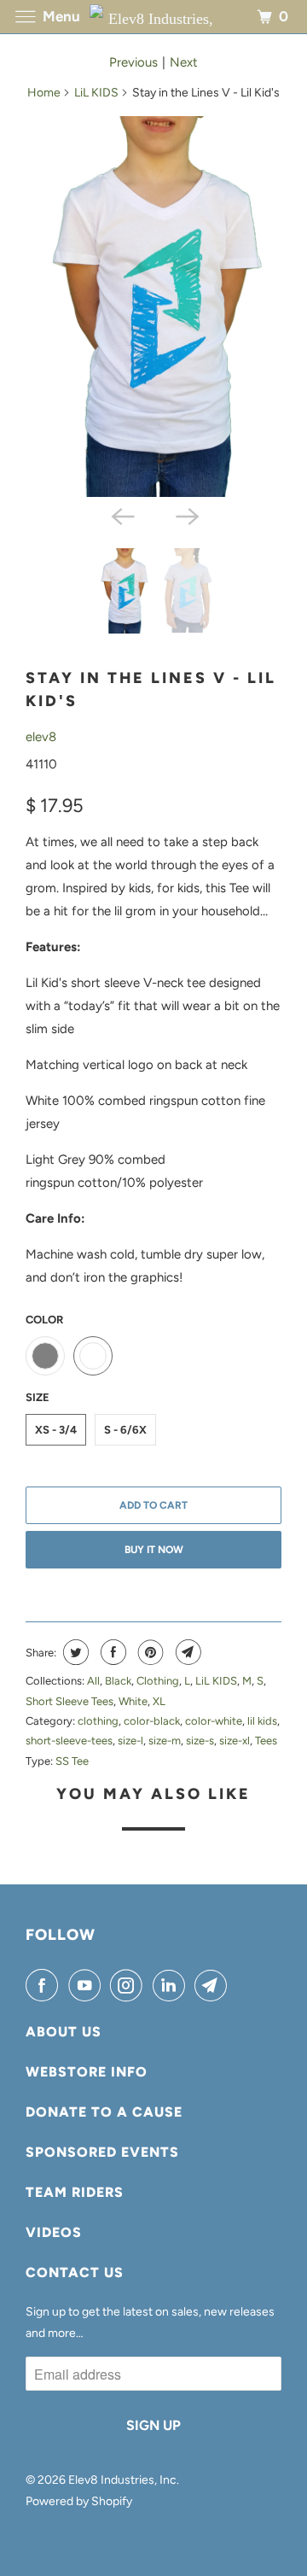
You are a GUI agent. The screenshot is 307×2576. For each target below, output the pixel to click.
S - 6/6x (125, 1430)
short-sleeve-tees (69, 1741)
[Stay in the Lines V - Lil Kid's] (153, 307)
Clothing (158, 1681)
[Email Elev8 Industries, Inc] (214, 1985)
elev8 (41, 737)
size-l (130, 1741)
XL (159, 1701)
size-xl (235, 1741)
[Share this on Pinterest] (149, 1652)
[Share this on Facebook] (111, 1652)
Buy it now (154, 1550)
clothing (98, 1721)
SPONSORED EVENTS (102, 2152)
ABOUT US (64, 2032)
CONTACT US (75, 2272)
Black (118, 1681)
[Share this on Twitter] (74, 1652)
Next (184, 62)
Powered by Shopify (79, 2501)
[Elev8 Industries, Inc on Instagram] (130, 1985)
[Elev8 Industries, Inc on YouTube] (88, 1985)
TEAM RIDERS (75, 2192)
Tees (266, 1741)
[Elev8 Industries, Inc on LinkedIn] (172, 1985)
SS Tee (72, 1761)
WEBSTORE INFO (87, 2072)
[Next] (186, 516)
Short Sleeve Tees (70, 1701)
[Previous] (121, 516)
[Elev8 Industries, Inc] (153, 17)
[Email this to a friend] (186, 1652)
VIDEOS (54, 2232)
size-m (165, 1741)
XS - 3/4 (56, 1430)
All (93, 1681)
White (133, 1701)
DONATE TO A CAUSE (104, 2112)
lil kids (262, 1721)
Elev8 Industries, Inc (122, 2480)
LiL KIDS (96, 93)
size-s (200, 1741)
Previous (133, 62)
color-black (152, 1721)
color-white (214, 1721)
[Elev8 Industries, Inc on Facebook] (45, 1985)
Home (44, 93)
